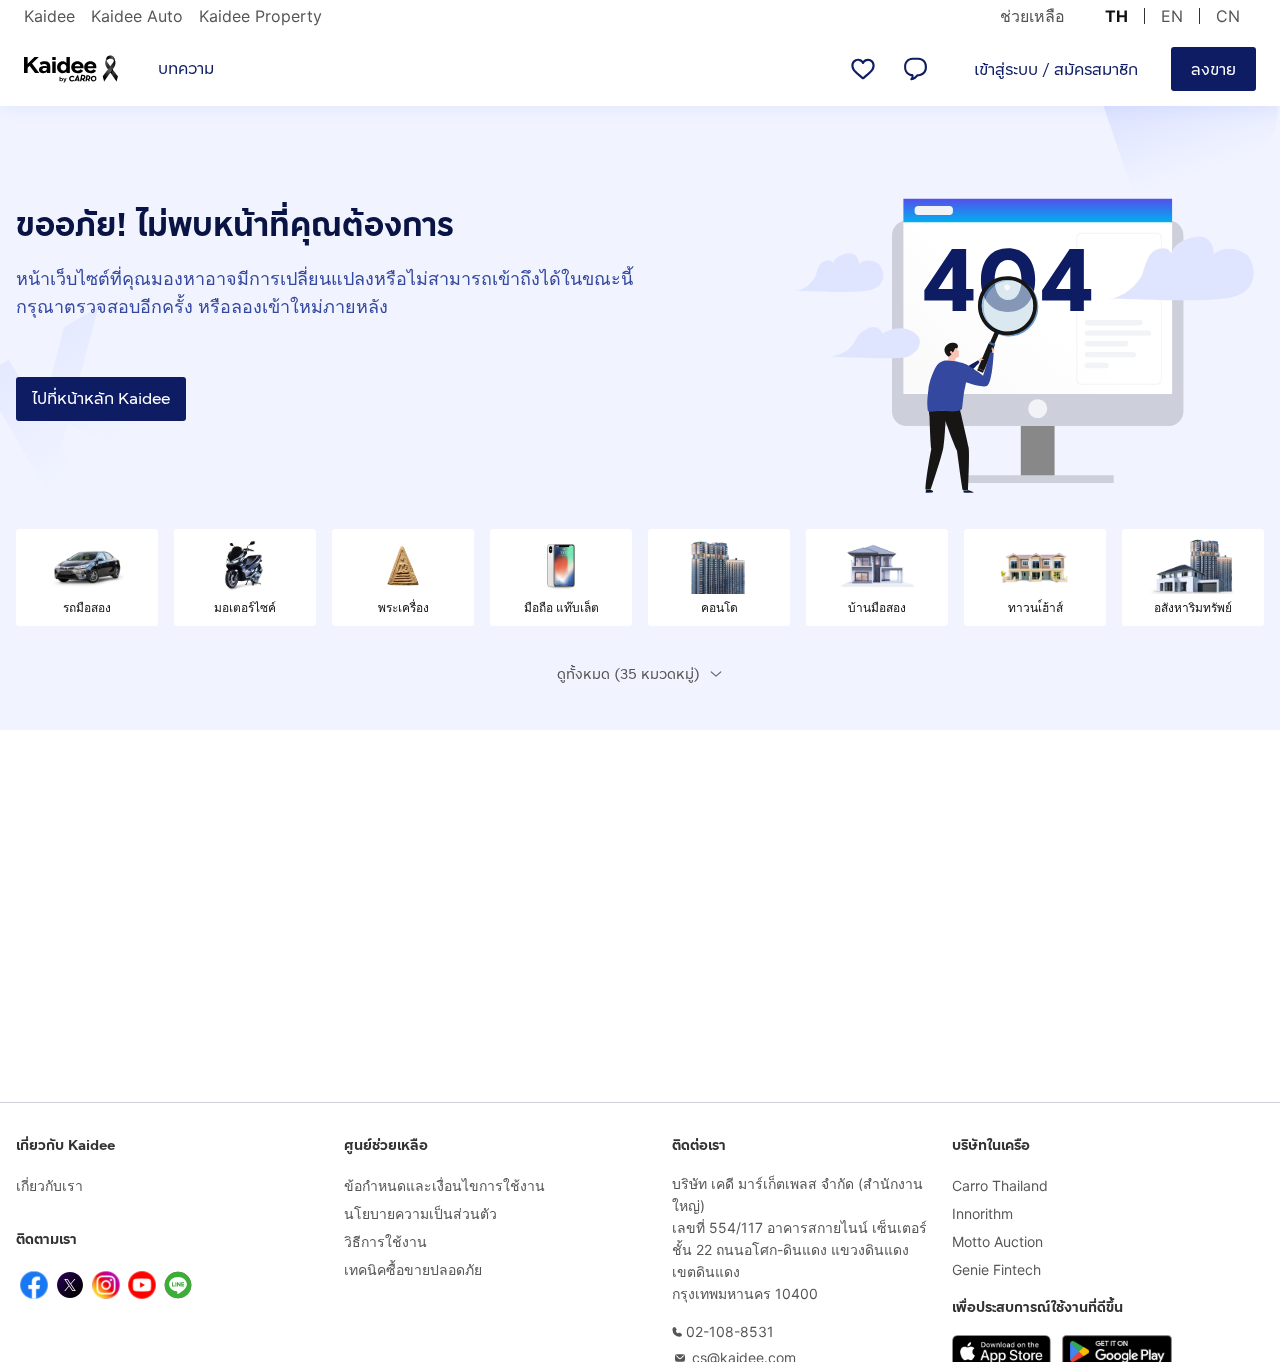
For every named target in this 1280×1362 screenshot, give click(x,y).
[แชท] (915, 69)
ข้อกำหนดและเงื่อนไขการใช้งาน (444, 1185)
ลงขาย (1213, 69)
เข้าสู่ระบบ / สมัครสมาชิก (1056, 69)
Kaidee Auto (137, 16)
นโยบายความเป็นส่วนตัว (420, 1213)
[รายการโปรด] (863, 69)
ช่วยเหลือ (1032, 16)
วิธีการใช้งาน (385, 1241)
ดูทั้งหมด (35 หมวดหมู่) (628, 674)
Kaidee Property (260, 16)
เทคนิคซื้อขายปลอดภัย (413, 1269)
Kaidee (49, 16)
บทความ (186, 68)
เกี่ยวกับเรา (49, 1185)
